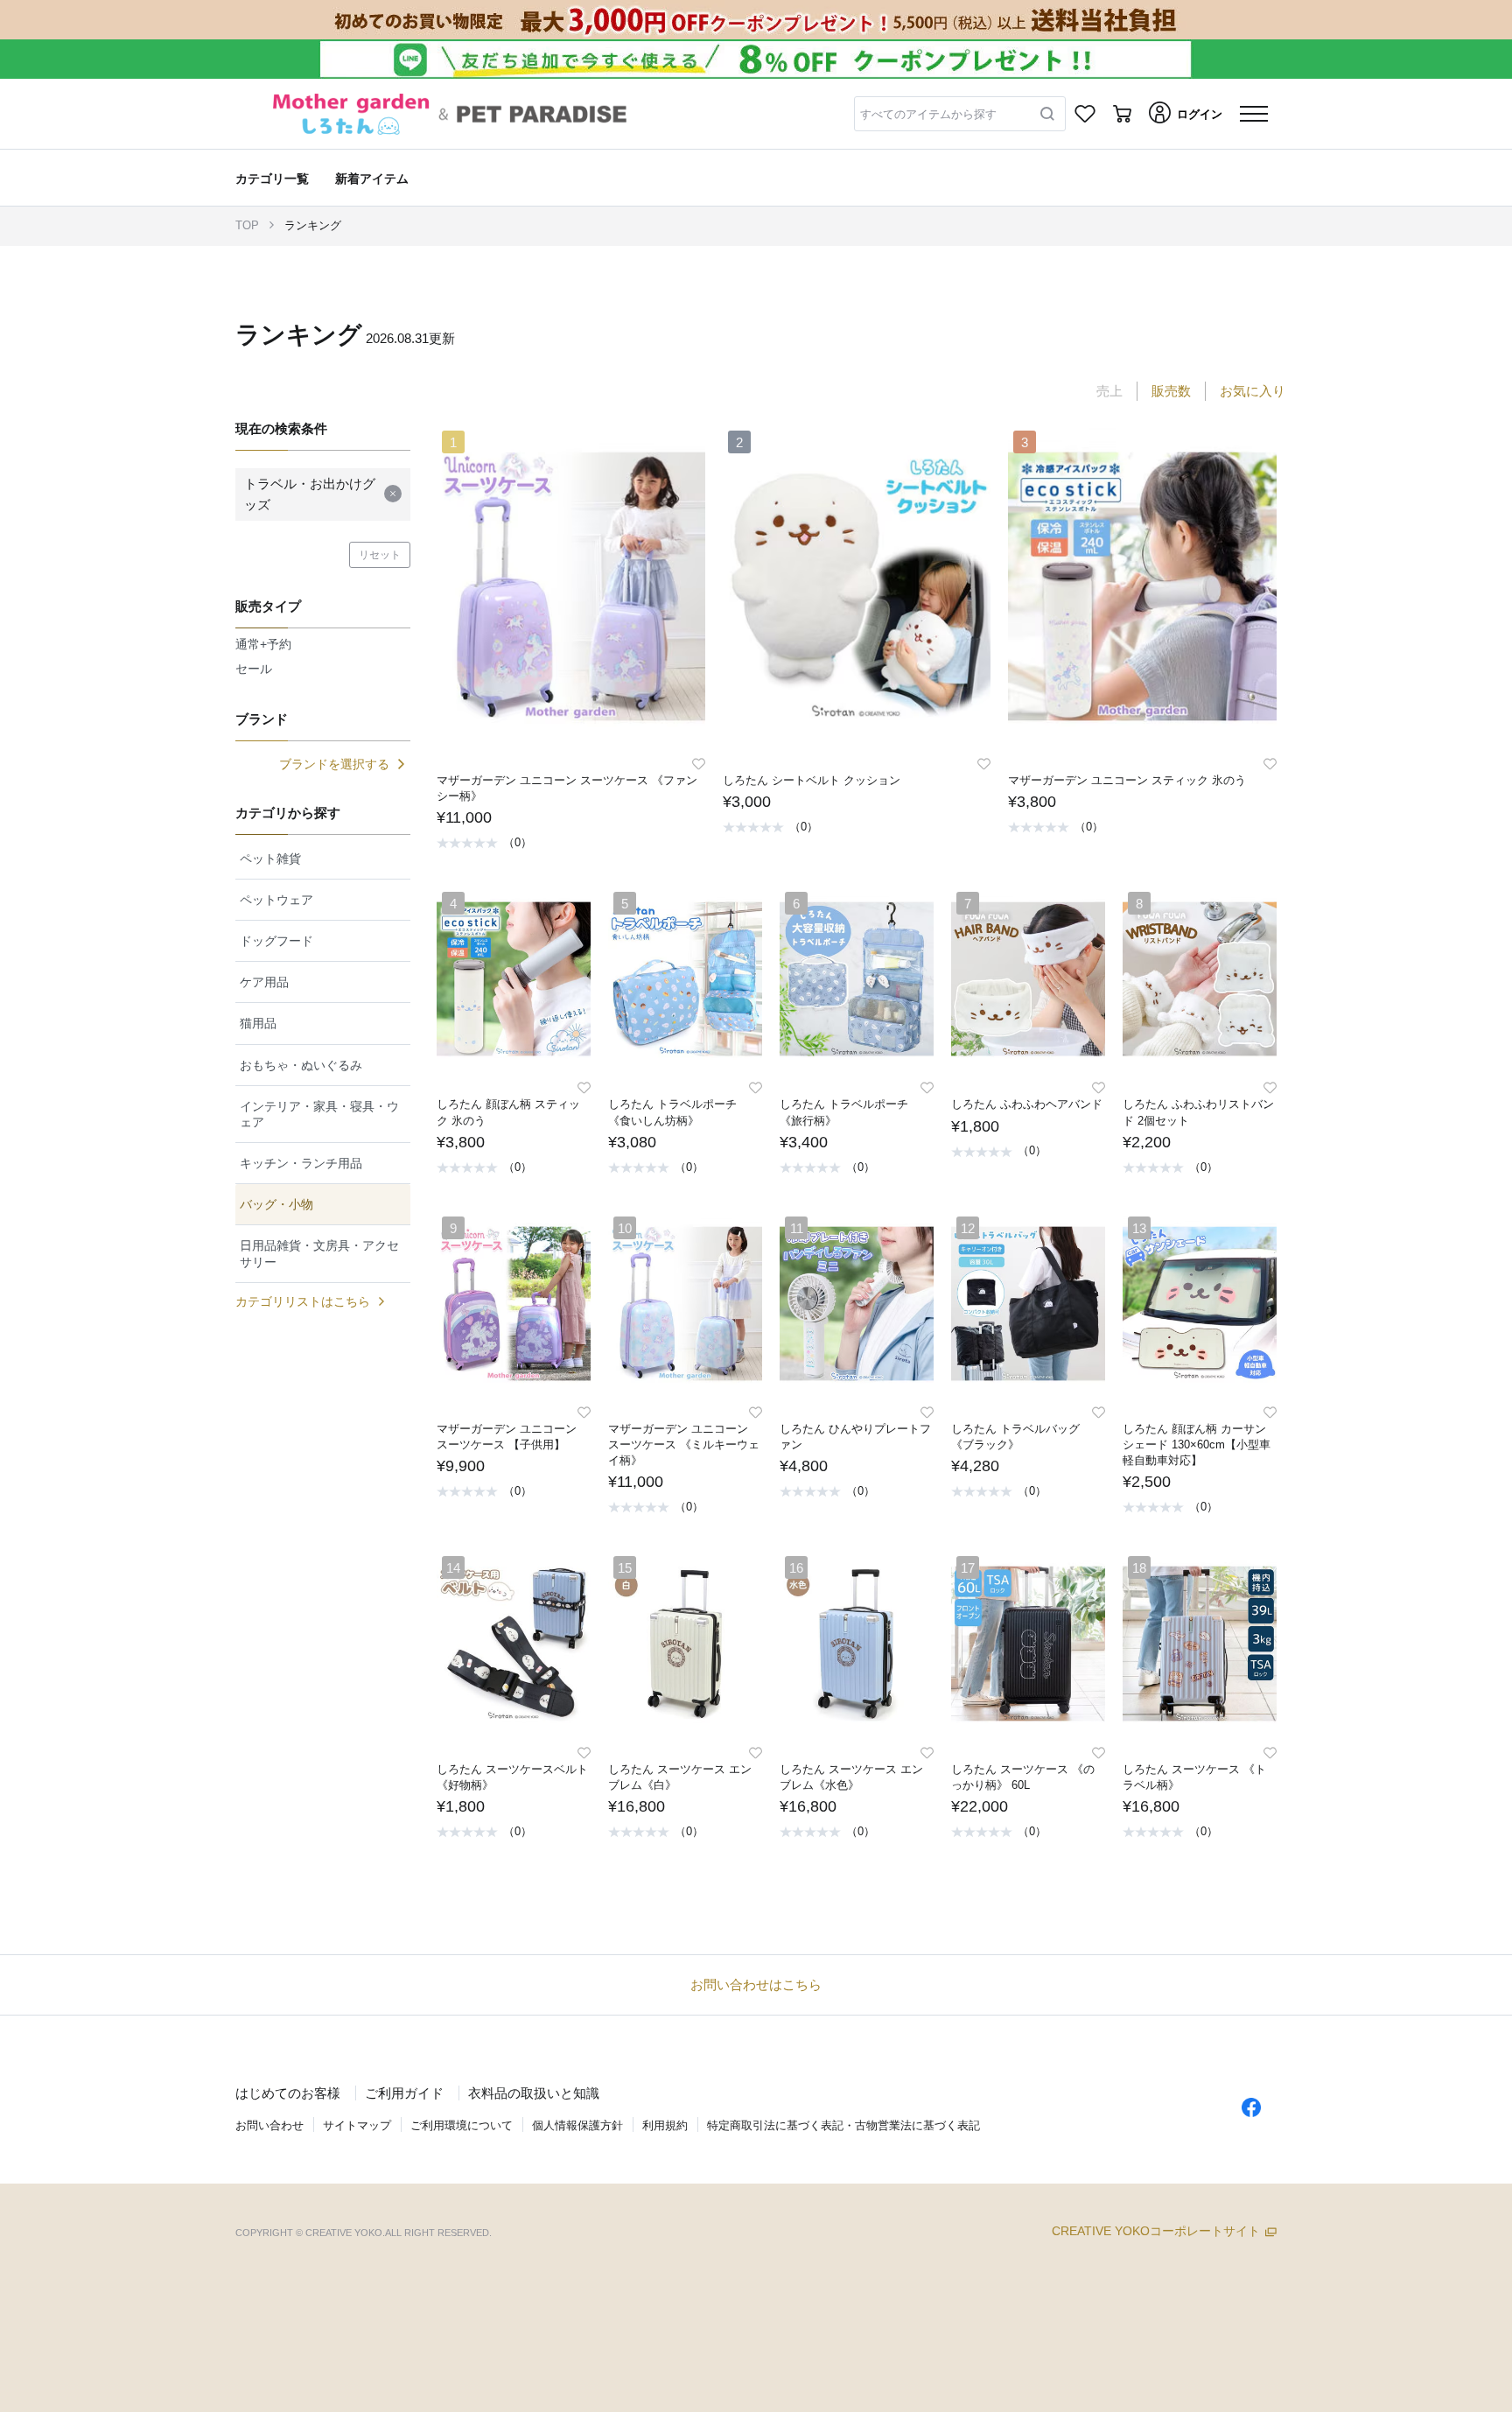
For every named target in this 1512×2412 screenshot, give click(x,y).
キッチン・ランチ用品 (301, 1163)
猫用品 (258, 1023)
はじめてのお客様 (288, 2093)
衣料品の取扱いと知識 (534, 2093)
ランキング (313, 225)
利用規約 (665, 2125)
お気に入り (1253, 391)
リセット (380, 555)
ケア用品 (264, 982)
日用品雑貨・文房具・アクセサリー (319, 1253)
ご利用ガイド (404, 2093)
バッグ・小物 (276, 1204)
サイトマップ (357, 2125)
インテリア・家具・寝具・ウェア (319, 1114)
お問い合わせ (269, 2125)
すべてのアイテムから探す (928, 114)
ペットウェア (276, 900)
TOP (247, 225)
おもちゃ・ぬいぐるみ (301, 1065)
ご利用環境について (462, 2125)
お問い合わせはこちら (756, 1984)
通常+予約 (263, 644)
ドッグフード (276, 941)
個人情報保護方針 (577, 2125)
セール (254, 669)
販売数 (1171, 391)
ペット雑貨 (270, 859)
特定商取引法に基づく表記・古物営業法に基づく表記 (843, 2125)
